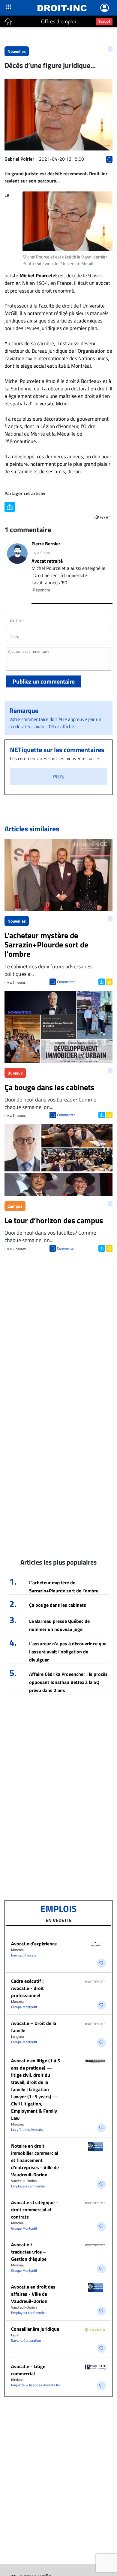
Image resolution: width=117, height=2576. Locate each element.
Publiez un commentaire (44, 681)
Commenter (66, 982)
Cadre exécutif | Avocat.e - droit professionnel (27, 1988)
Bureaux (15, 1073)
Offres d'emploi (58, 21)
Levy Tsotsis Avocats (27, 2130)
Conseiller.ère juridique (35, 2329)
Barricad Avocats (24, 1955)
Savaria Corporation (26, 2340)
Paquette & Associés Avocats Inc (36, 2385)
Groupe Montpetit (24, 2007)
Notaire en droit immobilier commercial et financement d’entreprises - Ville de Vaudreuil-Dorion (35, 2160)
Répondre (42, 590)
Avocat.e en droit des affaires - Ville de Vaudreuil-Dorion (33, 2294)
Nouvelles (17, 51)
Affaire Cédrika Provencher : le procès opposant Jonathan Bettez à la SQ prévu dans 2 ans (68, 1682)
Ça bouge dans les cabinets (58, 1605)
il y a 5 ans (41, 553)
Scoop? (104, 21)
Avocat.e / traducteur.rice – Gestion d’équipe (29, 2252)
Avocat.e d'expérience (34, 1944)
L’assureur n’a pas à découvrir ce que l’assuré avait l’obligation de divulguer (68, 1652)
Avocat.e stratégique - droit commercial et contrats (34, 2210)
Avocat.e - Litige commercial (28, 2370)
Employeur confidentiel (28, 2186)
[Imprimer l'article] (109, 981)
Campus (15, 1206)
